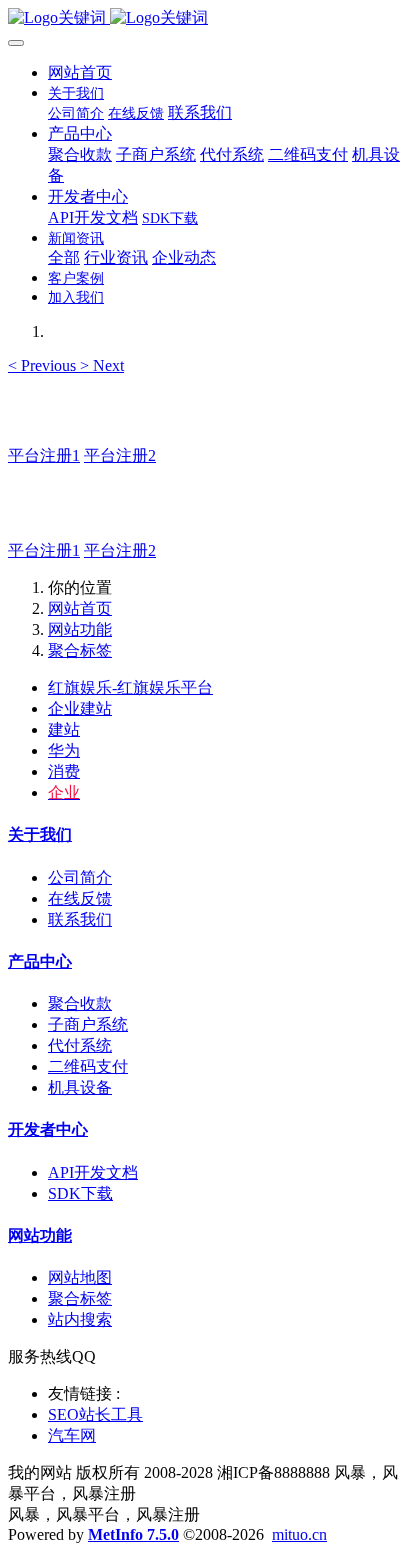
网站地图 (80, 1277)
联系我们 (80, 919)
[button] (44, 365)
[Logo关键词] (206, 18)
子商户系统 (88, 1024)
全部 (64, 257)
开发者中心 (48, 1129)
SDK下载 (80, 1193)
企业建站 (80, 708)
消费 (64, 771)
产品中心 (40, 961)
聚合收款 (80, 1003)
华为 (64, 750)
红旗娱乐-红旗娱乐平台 (130, 687)
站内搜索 (80, 1319)
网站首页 (80, 72)
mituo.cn (299, 1534)
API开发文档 (93, 1172)
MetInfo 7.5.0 (133, 1534)
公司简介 (80, 877)
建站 (64, 729)
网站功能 (80, 629)
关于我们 (40, 834)
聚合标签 (80, 650)
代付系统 (80, 1045)
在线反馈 (80, 898)
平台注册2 (120, 455)
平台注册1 (44, 455)
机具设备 (80, 1087)
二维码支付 (88, 1066)
